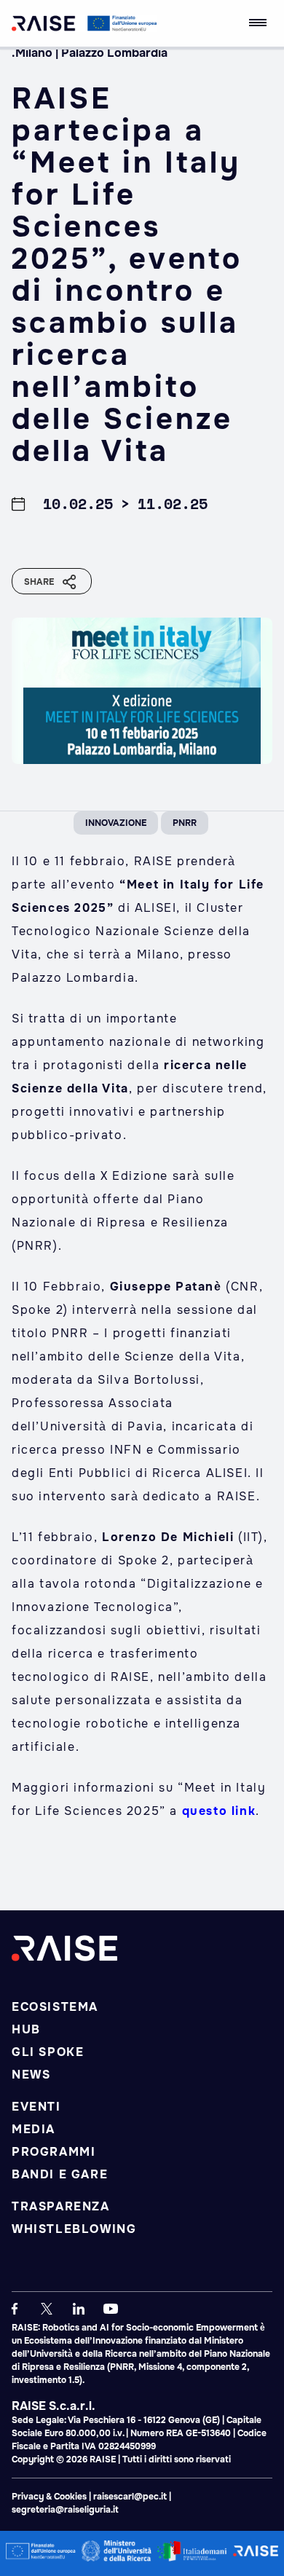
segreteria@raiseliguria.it (65, 2510)
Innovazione (116, 823)
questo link (219, 1811)
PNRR (185, 823)
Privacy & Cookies (50, 2497)
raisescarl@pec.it (130, 2497)
